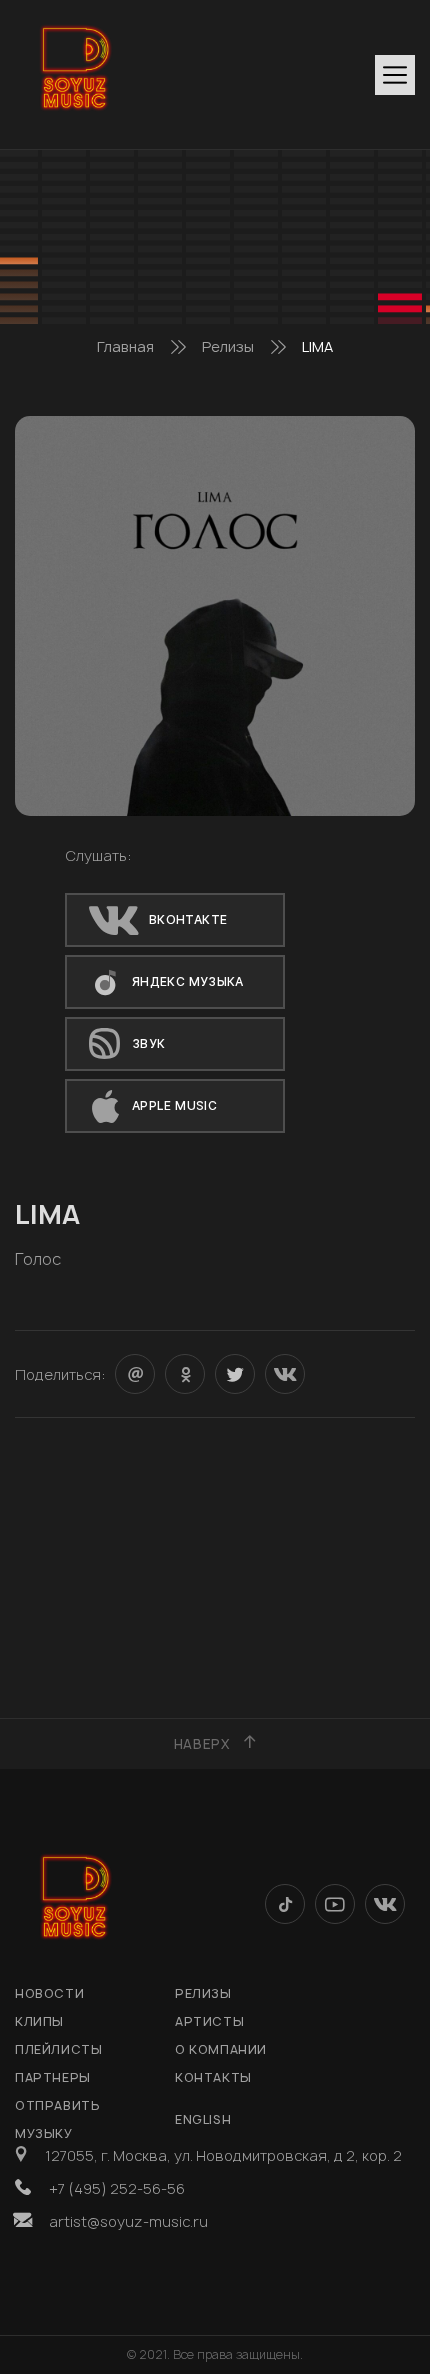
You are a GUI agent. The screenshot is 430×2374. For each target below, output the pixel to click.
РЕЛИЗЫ (203, 1993)
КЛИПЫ (39, 2021)
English (203, 2119)
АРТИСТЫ (209, 2021)
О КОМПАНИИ (221, 2049)
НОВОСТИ (49, 1993)
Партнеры (53, 2077)
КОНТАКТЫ (213, 2077)
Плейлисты (58, 2049)
